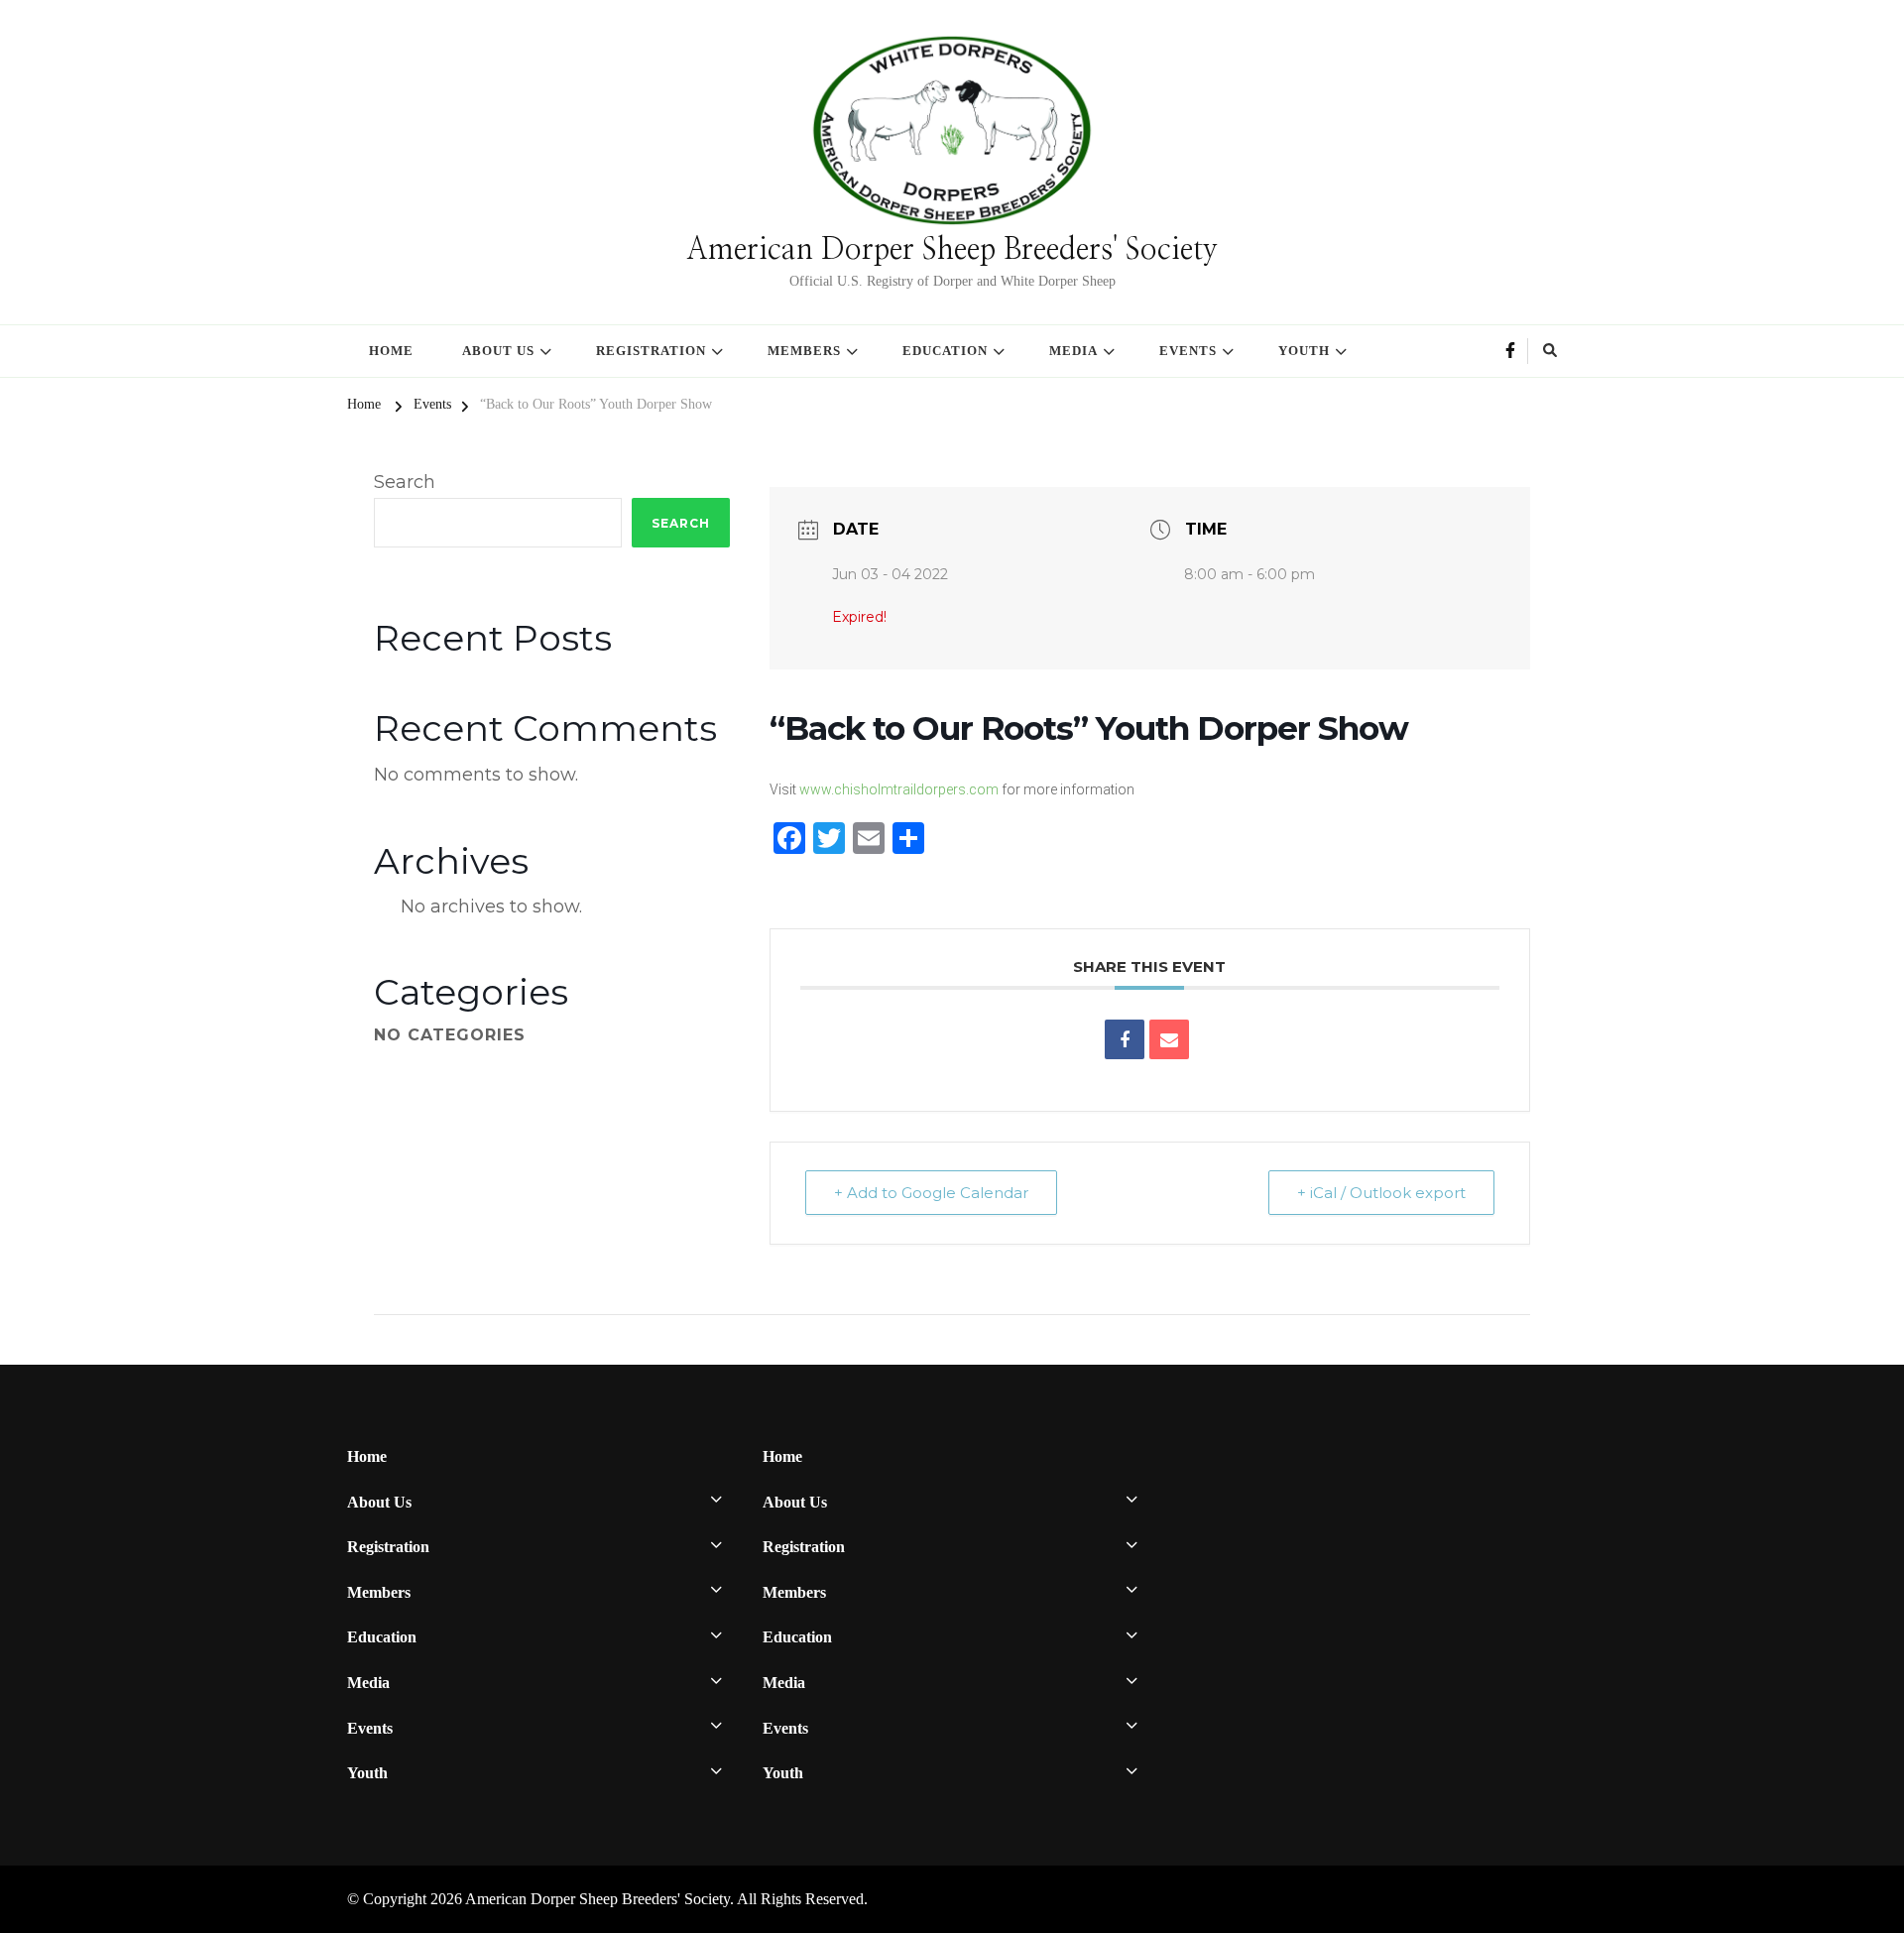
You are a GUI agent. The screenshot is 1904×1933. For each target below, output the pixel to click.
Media (1073, 351)
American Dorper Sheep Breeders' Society (952, 250)
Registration (651, 351)
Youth (1304, 351)
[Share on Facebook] (1125, 1039)
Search (405, 482)
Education (945, 351)
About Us (498, 351)
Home (391, 351)
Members (804, 351)
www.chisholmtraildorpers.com (899, 789)
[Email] (1169, 1039)
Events (1188, 351)
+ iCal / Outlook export (1381, 1193)
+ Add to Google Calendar (931, 1193)
